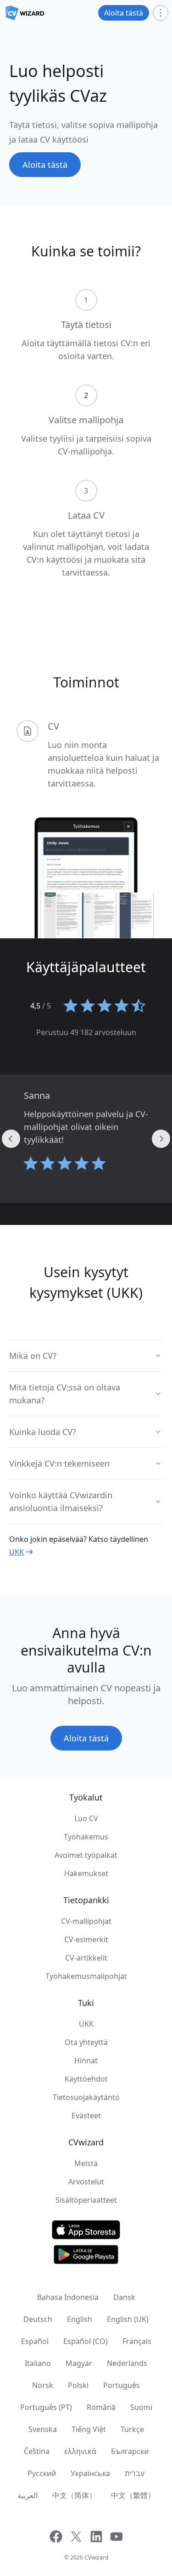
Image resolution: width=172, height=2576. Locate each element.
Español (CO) (86, 2341)
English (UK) (128, 2319)
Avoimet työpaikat (86, 1855)
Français (137, 2341)
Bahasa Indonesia (68, 2297)
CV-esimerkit (86, 1939)
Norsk (43, 2385)
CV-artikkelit (86, 1958)
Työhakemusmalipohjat (86, 1976)
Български (130, 2451)
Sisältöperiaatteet (86, 2200)
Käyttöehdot (86, 2079)
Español (35, 2341)
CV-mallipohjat (86, 1921)
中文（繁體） (133, 2495)
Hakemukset (86, 1873)
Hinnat (86, 2061)
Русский (42, 2473)
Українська (90, 2473)
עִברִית (135, 2473)
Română (101, 2407)
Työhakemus (86, 1837)
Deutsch (38, 2319)
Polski (78, 2385)
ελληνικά (80, 2451)
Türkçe (132, 2429)
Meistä (86, 2163)
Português (122, 2385)
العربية (28, 2495)
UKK (17, 1552)
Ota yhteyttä (86, 2042)
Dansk (124, 2297)
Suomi (141, 2407)
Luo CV (86, 1818)
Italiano (38, 2363)
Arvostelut (86, 2182)
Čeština (37, 2451)
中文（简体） (74, 2495)
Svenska (43, 2429)
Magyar (79, 2363)
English (80, 2319)
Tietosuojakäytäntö (86, 2097)
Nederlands (127, 2363)
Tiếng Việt (89, 2429)
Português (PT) (46, 2407)
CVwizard (96, 2557)
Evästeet (86, 2116)
